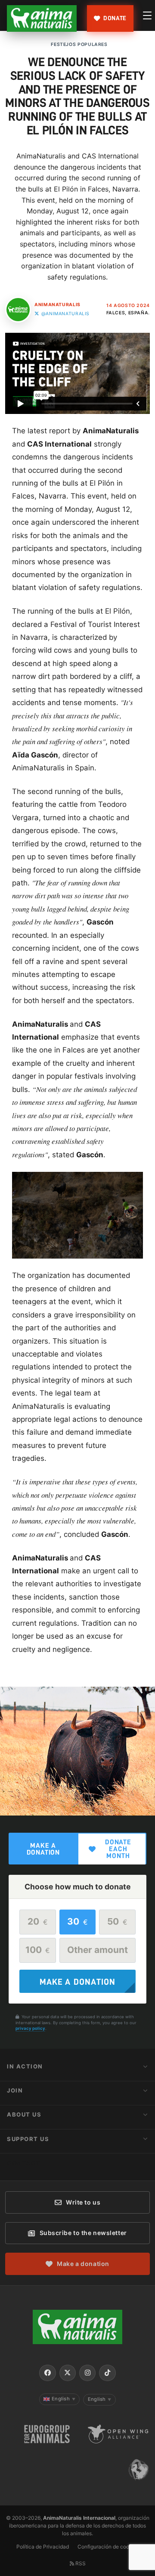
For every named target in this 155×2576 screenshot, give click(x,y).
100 (38, 1950)
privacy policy (30, 2028)
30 (77, 1921)
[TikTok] (107, 2373)
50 (117, 1921)
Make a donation (43, 1849)
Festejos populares (79, 44)
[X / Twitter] (68, 2373)
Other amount (98, 1950)
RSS (80, 2563)
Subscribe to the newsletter (83, 2233)
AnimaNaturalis (57, 305)
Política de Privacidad (43, 2547)
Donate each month (118, 1849)
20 (37, 1921)
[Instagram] (87, 2373)
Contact (24, 2163)
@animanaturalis (65, 314)
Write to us (83, 2202)
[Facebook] (47, 2373)
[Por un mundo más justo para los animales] (42, 18)
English (64, 2399)
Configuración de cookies (108, 2547)
